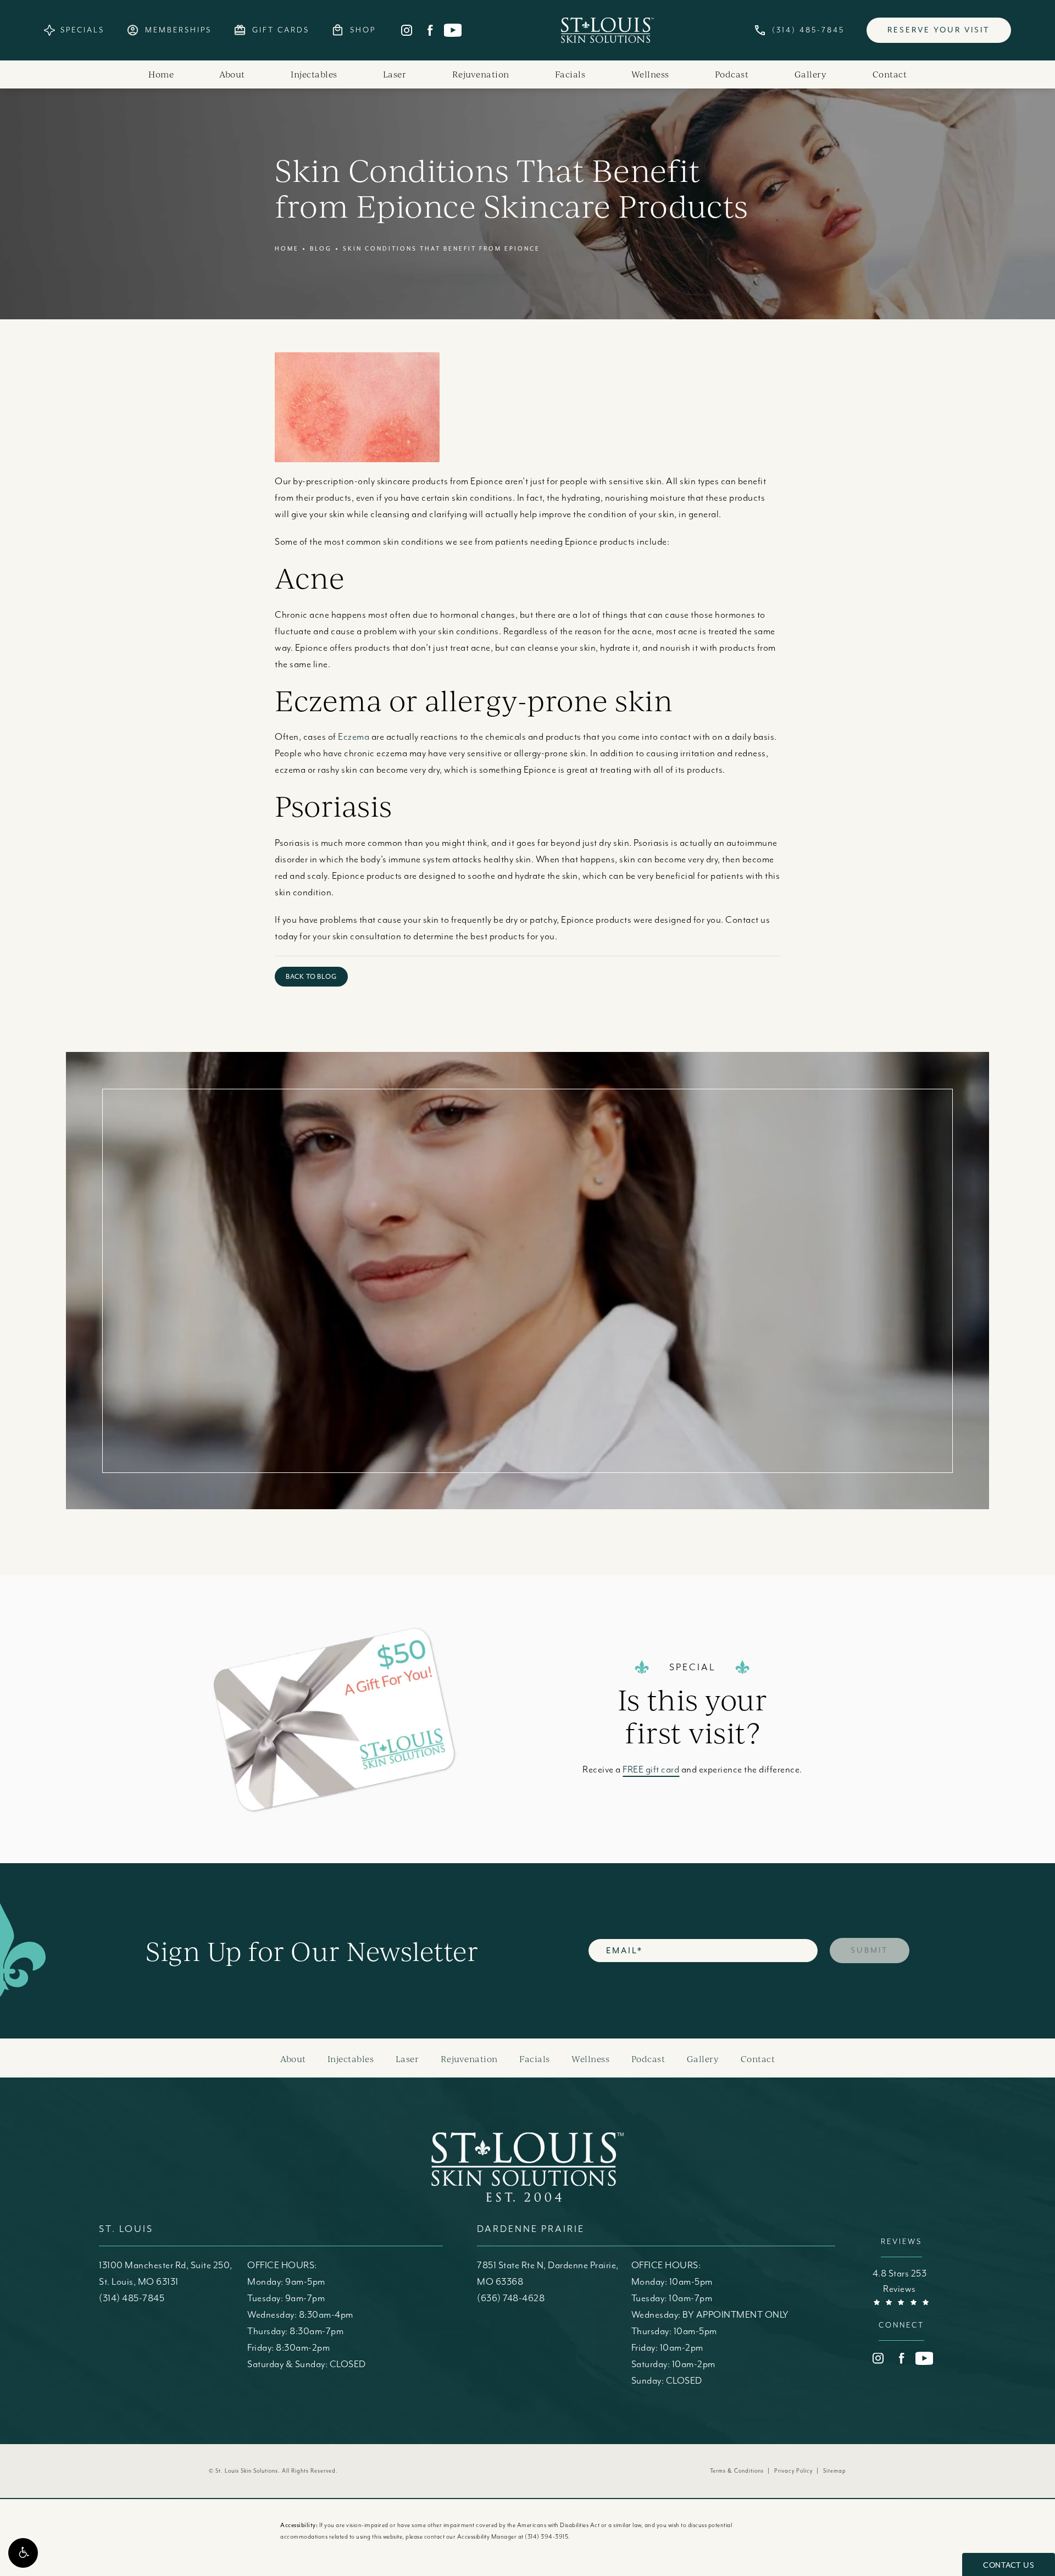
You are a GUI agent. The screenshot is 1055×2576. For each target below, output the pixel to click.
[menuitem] (407, 30)
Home (287, 249)
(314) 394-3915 (546, 2537)
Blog (321, 249)
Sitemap (835, 2471)
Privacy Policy (793, 2471)
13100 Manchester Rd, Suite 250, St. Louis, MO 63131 (166, 2274)
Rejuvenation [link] (481, 74)
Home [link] (161, 74)
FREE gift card (651, 1770)
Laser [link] (395, 74)
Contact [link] (890, 74)
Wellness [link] (650, 74)
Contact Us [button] (1009, 2565)
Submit (870, 1950)
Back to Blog (311, 977)
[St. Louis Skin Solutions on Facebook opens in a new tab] (430, 30)
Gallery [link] (811, 74)
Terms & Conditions (737, 2471)
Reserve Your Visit (939, 30)
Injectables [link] (314, 74)
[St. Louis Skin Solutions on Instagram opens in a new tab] (407, 30)
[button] (23, 2553)
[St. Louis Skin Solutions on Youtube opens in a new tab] (453, 30)
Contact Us (722, 1362)
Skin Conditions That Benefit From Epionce (442, 249)
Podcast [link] (732, 74)
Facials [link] (570, 74)
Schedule (722, 1254)
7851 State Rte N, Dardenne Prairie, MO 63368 (548, 2274)
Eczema (354, 737)
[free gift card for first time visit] (376, 1719)
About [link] (232, 74)
